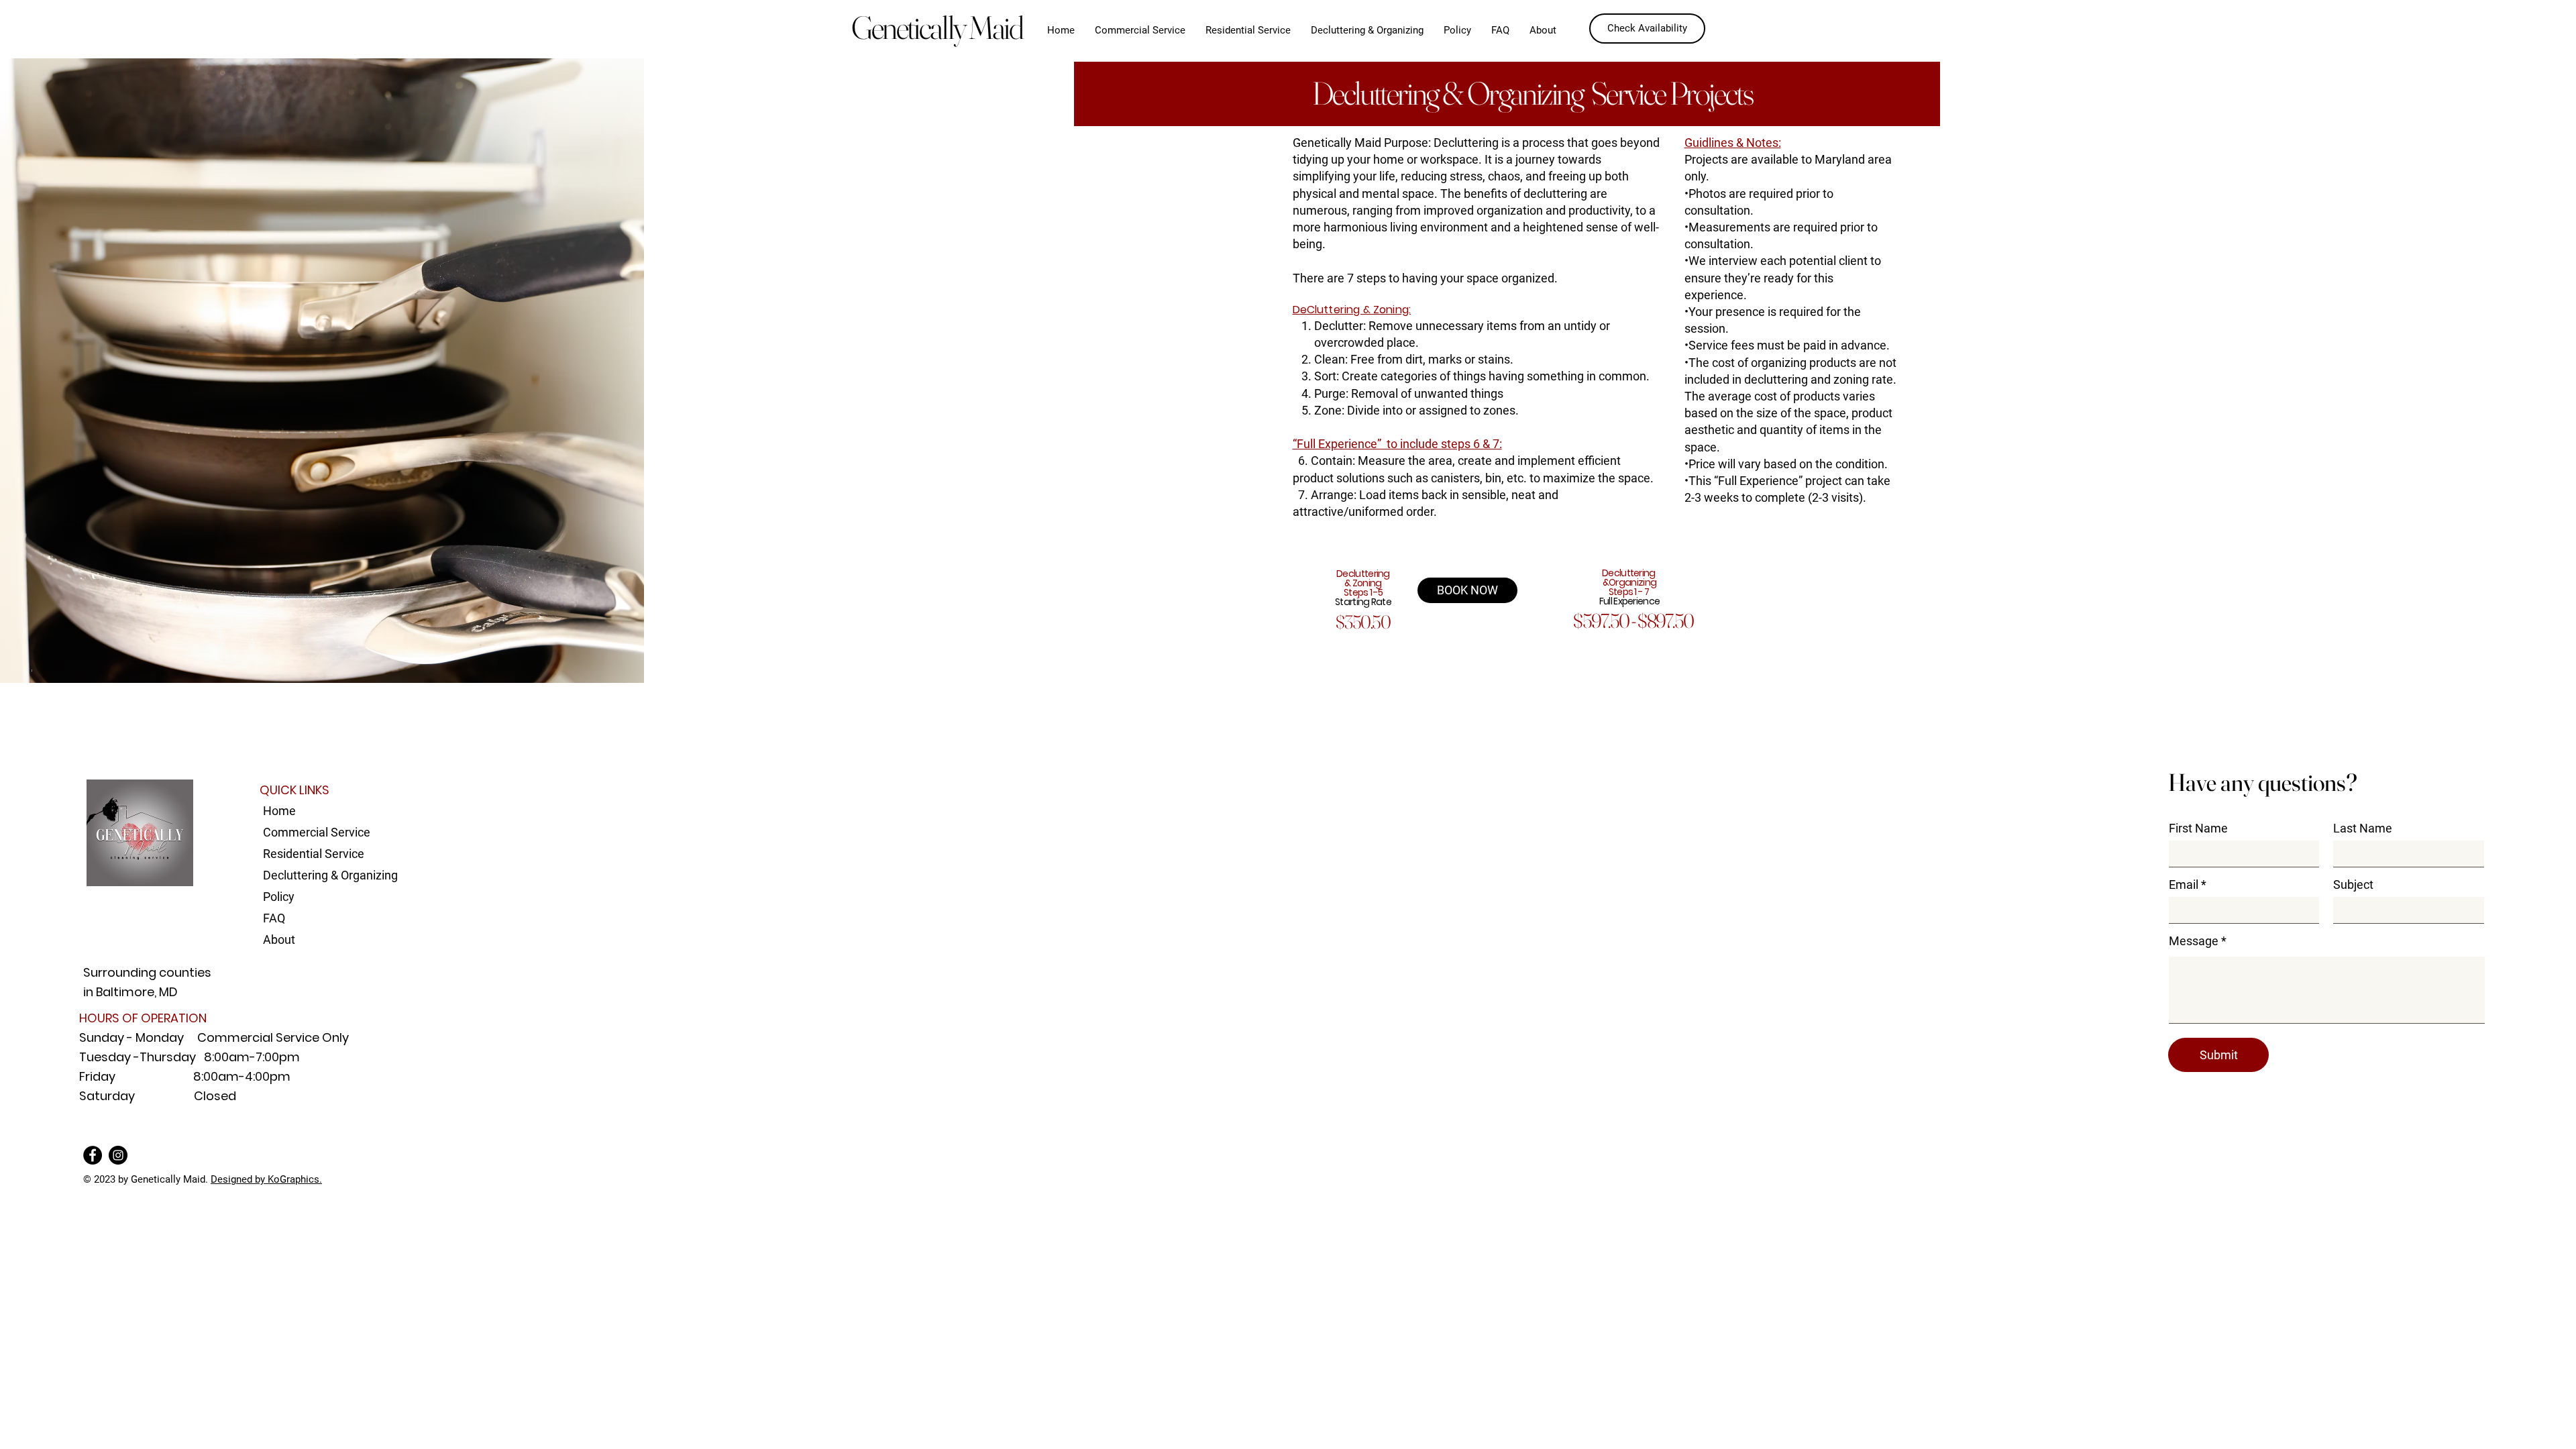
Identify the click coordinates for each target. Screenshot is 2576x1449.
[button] (1457, 30)
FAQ (274, 918)
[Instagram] (118, 1155)
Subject (2353, 885)
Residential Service (314, 854)
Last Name (2363, 828)
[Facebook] (93, 1155)
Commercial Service (317, 832)
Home (279, 811)
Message (2194, 941)
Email (2184, 885)
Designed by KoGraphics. (266, 1179)
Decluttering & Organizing (325, 875)
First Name (2198, 828)
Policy (279, 897)
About (279, 940)
